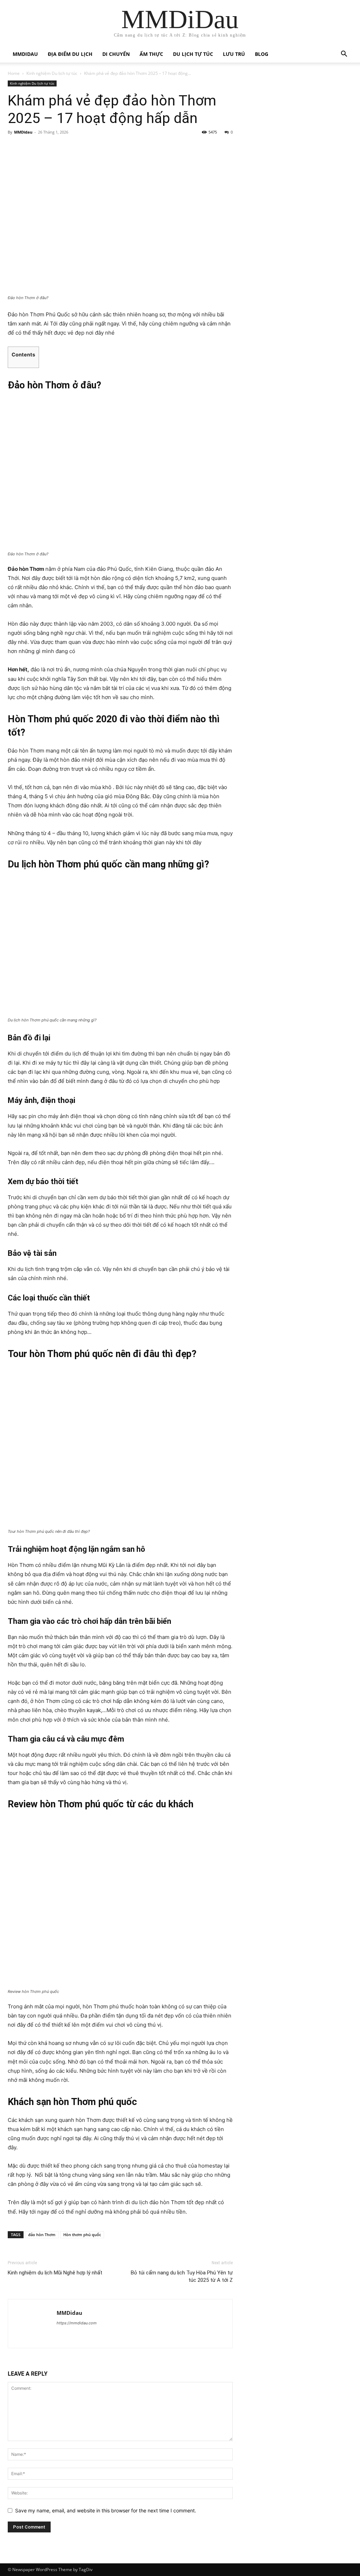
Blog (262, 54)
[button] (344, 55)
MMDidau (25, 54)
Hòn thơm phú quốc (82, 2235)
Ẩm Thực (151, 54)
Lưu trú (234, 54)
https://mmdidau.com (77, 2323)
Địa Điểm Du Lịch (70, 54)
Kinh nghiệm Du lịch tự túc (52, 73)
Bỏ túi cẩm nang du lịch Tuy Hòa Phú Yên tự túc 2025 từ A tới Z (182, 2276)
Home (14, 73)
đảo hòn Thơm (42, 2235)
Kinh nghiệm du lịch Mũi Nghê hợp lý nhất (55, 2273)
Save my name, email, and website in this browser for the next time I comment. (106, 2510)
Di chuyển (116, 54)
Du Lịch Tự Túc (193, 54)
